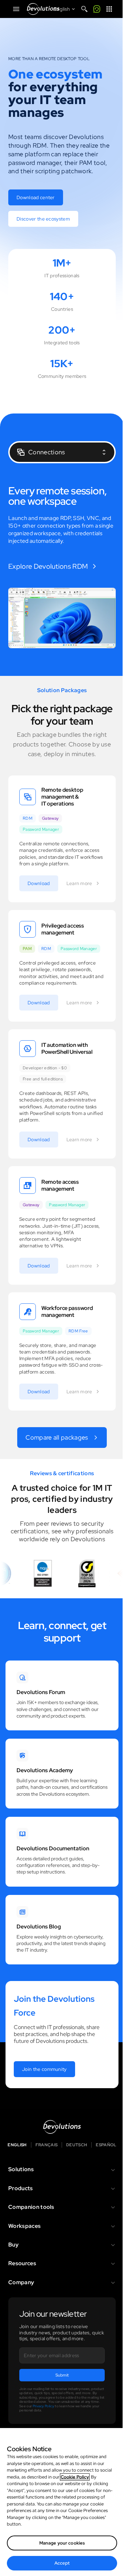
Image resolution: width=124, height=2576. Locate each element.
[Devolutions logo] (62, 2127)
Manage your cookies (62, 2543)
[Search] (84, 9)
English (17, 2145)
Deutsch (77, 2145)
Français (47, 2145)
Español (106, 2145)
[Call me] (97, 9)
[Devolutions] (43, 9)
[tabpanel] (62, 567)
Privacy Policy (43, 2406)
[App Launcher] (109, 9)
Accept (62, 2563)
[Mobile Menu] (16, 9)
